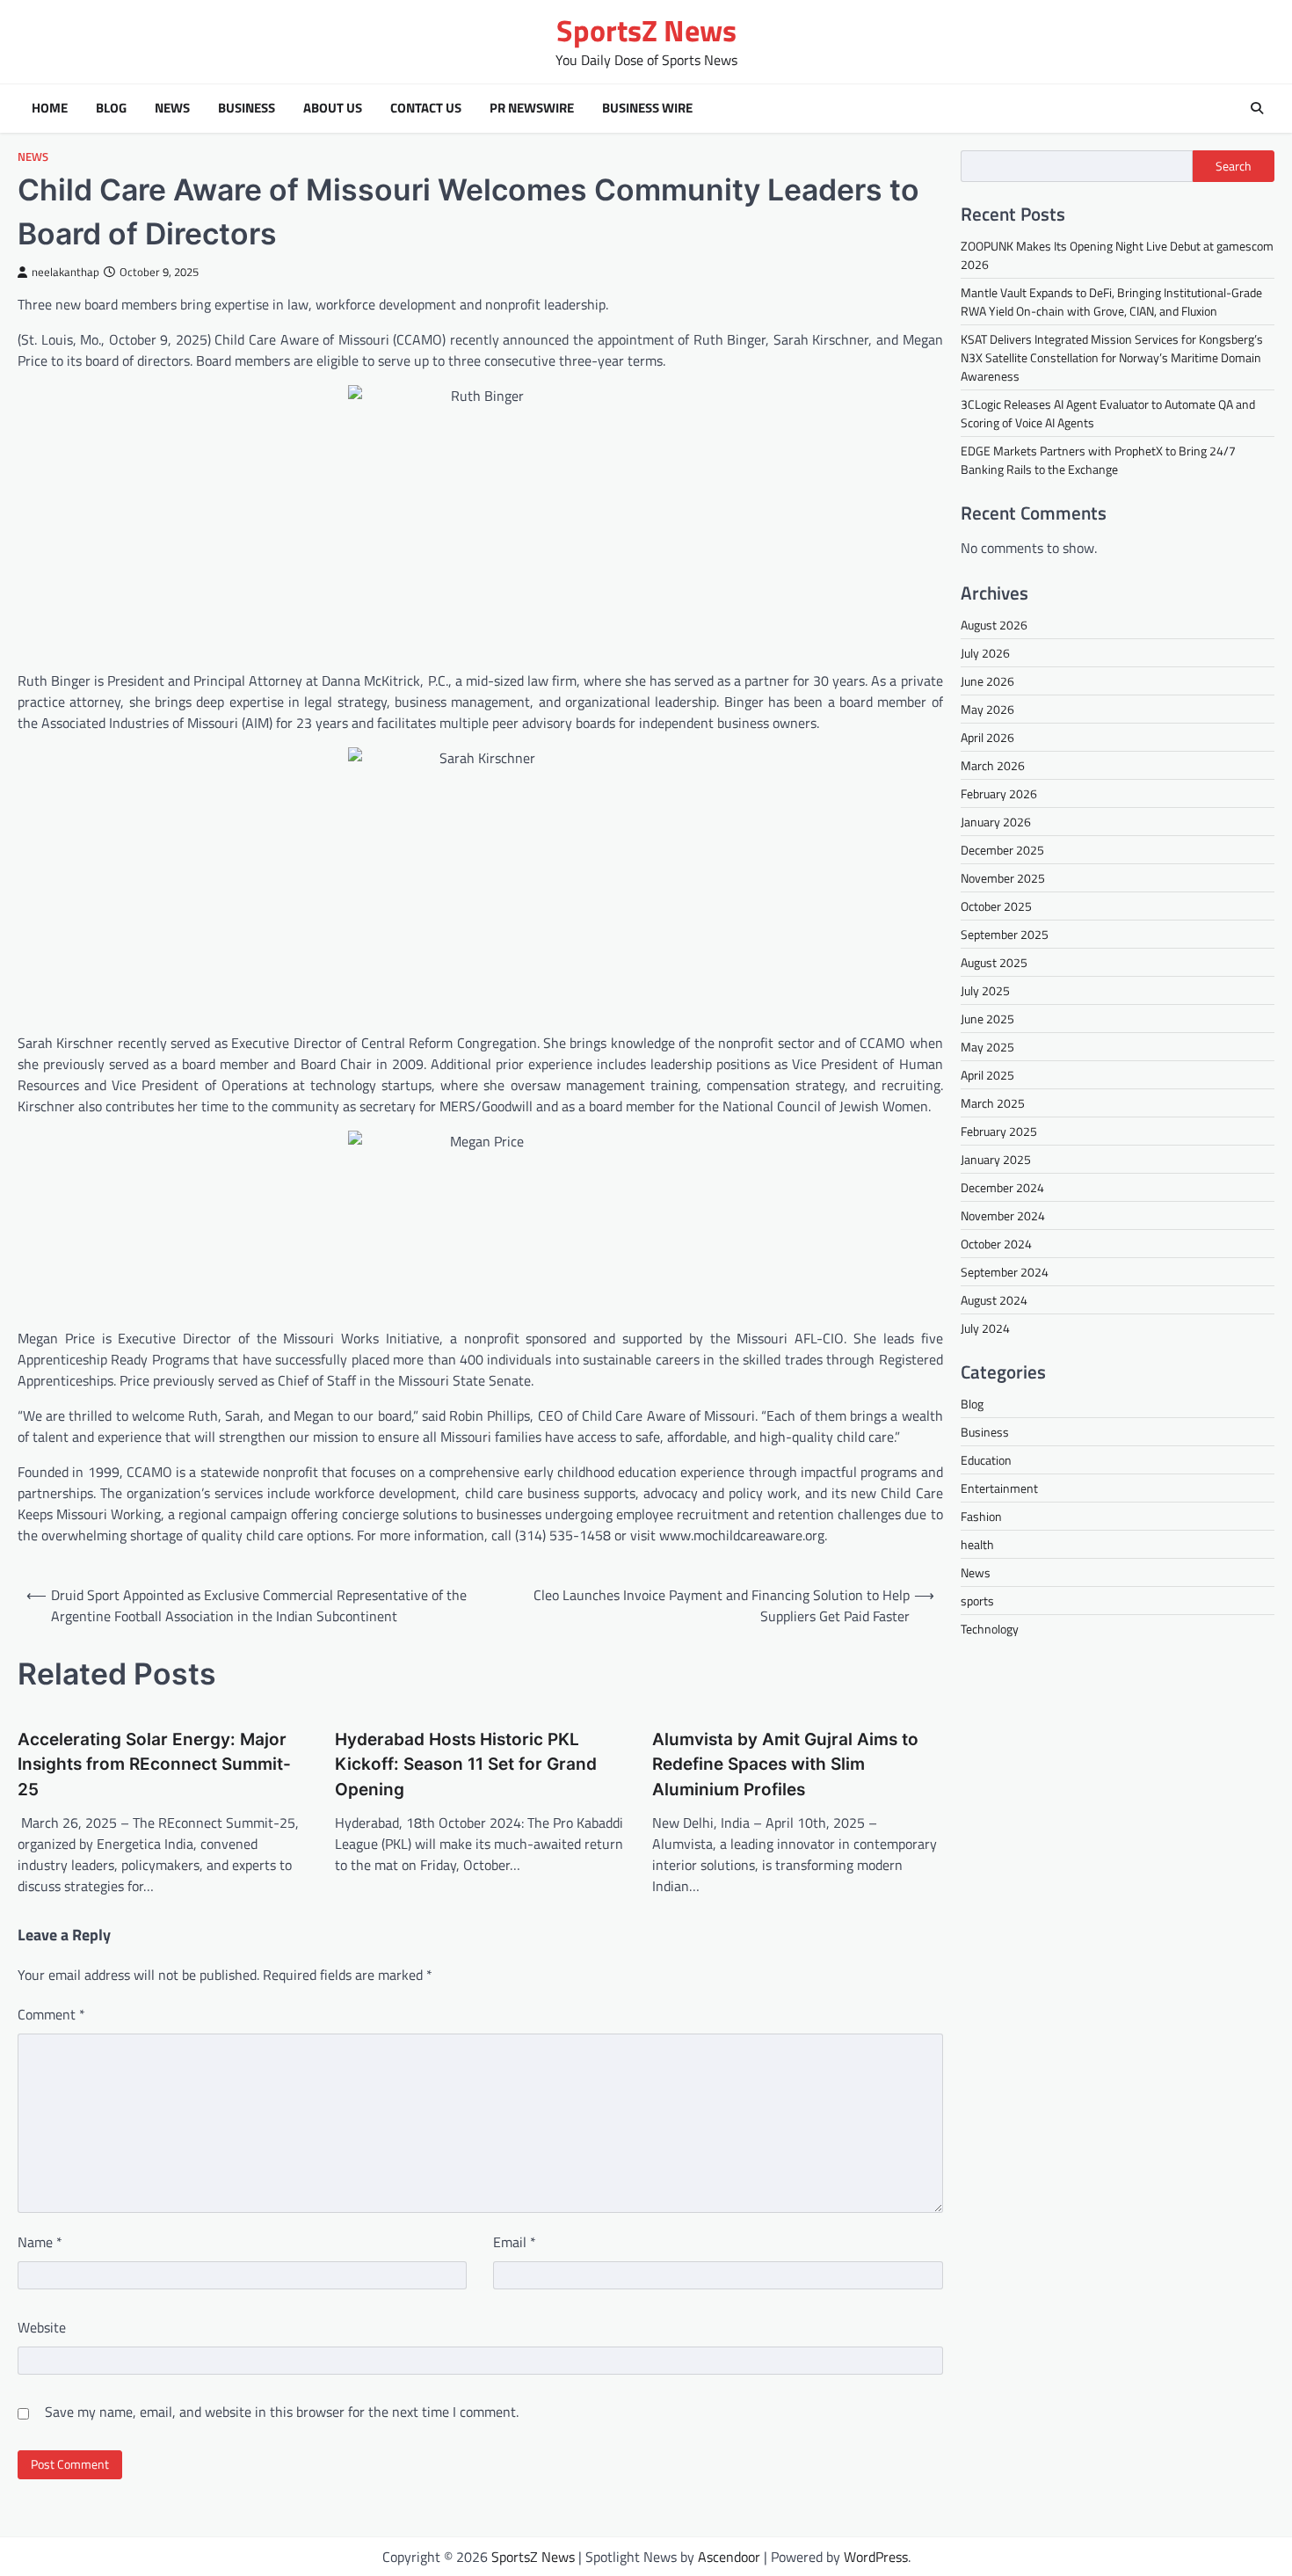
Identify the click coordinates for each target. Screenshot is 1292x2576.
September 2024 (1005, 1272)
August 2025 (994, 962)
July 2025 (985, 990)
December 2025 (1002, 850)
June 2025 (987, 1019)
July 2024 (985, 1328)
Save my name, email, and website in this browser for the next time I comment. (282, 2412)
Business (247, 108)
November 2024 (1003, 1215)
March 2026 (993, 765)
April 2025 (987, 1075)
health (977, 1544)
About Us (333, 108)
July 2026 (985, 653)
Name (40, 2242)
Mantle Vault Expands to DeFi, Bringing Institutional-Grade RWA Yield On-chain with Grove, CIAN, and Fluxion (1111, 302)
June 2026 (987, 681)
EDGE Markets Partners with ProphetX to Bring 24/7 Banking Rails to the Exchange (1098, 460)
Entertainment (999, 1488)
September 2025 (1005, 934)
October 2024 (996, 1244)
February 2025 (999, 1131)
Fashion (981, 1516)
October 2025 (996, 906)
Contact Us (426, 108)
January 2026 (996, 822)
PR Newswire (532, 108)
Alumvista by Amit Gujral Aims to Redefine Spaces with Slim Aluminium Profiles (785, 1765)
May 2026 (987, 709)
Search (1234, 166)
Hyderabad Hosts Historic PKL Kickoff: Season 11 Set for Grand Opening (466, 1765)
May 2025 (987, 1047)
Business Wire (647, 108)
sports (977, 1601)
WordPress (876, 2557)
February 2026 (999, 793)
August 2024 (994, 1300)
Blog (111, 108)
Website (42, 2327)
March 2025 (993, 1103)
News (172, 108)
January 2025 (996, 1159)
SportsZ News (646, 30)
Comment (51, 2014)
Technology (990, 1629)
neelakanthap (65, 272)
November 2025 (1003, 878)
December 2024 (1002, 1187)
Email (515, 2242)
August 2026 (994, 625)
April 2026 (987, 737)
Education (986, 1460)
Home (50, 108)
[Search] (1257, 108)
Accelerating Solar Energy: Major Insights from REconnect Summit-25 (154, 1765)
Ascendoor (729, 2557)
